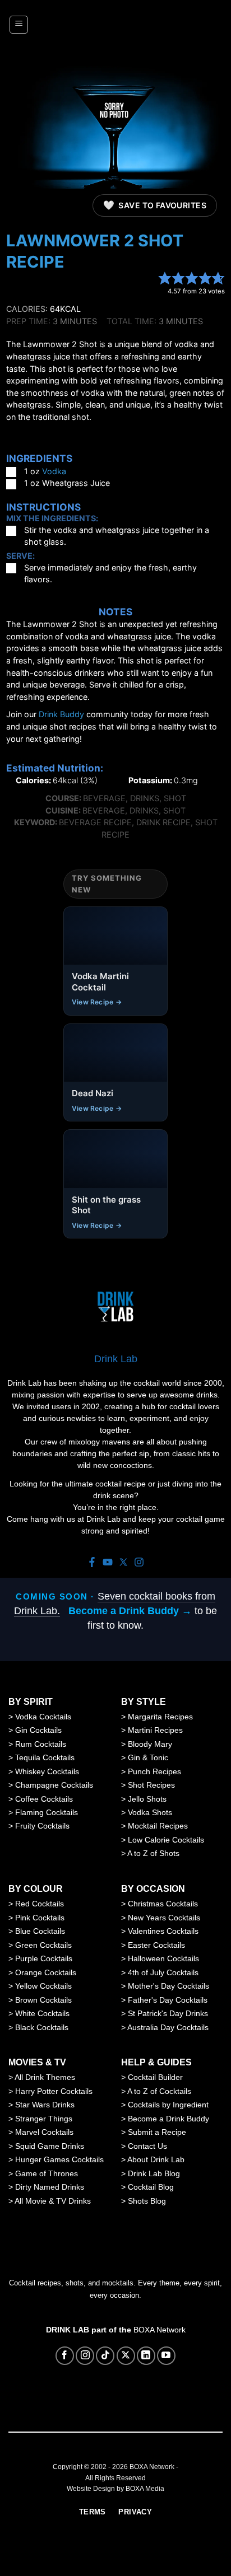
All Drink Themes (45, 2077)
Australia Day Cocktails (168, 2027)
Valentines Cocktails (163, 1931)
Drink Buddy (61, 714)
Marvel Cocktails (44, 2132)
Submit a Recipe (157, 2132)
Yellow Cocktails (43, 1986)
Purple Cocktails (44, 1958)
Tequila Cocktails (45, 1757)
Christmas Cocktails (163, 1904)
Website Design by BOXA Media (115, 2489)
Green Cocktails (43, 1945)
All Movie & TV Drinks (53, 2201)
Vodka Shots (150, 1812)
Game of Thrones (47, 2173)
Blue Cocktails (40, 1931)
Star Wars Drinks (45, 2105)
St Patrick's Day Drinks (168, 2013)
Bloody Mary (150, 1744)
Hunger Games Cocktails (59, 2159)
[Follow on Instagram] (85, 2356)
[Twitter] (123, 1563)
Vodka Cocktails (43, 1717)
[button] (19, 25)
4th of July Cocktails (163, 1972)
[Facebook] (92, 1563)
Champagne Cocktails (54, 1785)
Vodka (54, 471)
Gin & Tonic (148, 1757)
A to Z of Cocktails (159, 2091)
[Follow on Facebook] (65, 2356)
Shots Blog (147, 2201)
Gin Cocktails (38, 1730)
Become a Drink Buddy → (130, 1611)
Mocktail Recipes (158, 1826)
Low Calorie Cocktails (166, 1840)
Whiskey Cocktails (47, 1771)
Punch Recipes (154, 1771)
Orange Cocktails (46, 1972)
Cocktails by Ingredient (168, 2105)
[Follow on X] (126, 2356)
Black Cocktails (42, 2027)
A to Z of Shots (153, 1853)
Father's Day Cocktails (168, 2000)
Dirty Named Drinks (50, 2187)
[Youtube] (108, 1563)
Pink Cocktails (40, 1918)
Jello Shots (147, 1799)
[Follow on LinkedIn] (146, 2356)
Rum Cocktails (41, 1744)
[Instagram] (139, 1563)
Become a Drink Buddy (168, 2119)
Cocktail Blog (151, 2187)
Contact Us (147, 2146)
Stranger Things (44, 2119)
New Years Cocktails (164, 1918)
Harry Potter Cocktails (54, 2091)
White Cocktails (42, 2013)
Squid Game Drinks (50, 2146)
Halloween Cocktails (163, 1958)
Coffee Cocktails (44, 1799)
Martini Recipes (155, 1730)
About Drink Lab (156, 2159)
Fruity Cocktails (42, 1826)
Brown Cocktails (43, 2000)
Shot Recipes (151, 1785)
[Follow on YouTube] (166, 2356)
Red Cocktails (40, 1904)
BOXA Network (160, 2330)
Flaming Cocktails (47, 1812)
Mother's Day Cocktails (168, 1986)
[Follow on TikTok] (105, 2356)
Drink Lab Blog (154, 2173)
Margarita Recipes (160, 1717)
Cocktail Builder (155, 2077)
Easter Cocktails (156, 1945)
